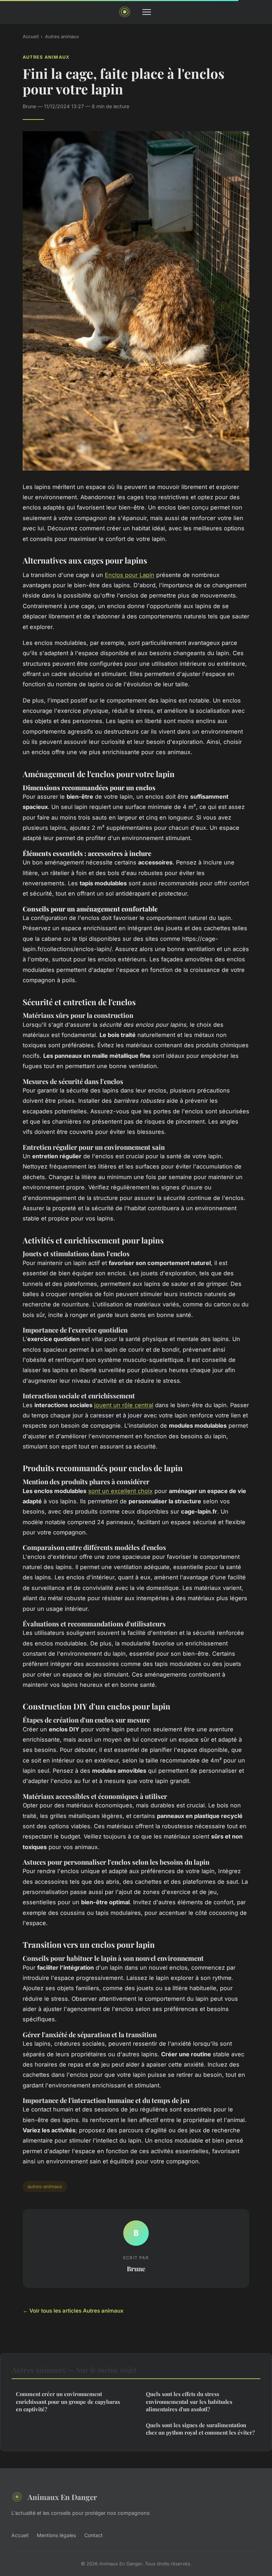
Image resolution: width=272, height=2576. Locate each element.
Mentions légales (56, 2535)
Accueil (31, 36)
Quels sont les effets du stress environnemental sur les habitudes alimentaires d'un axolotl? (189, 2402)
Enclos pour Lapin (130, 575)
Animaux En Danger (62, 2497)
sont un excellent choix (120, 1491)
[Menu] (147, 12)
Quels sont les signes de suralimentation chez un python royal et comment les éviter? (200, 2429)
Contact (93, 2535)
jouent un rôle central (124, 1405)
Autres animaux (62, 36)
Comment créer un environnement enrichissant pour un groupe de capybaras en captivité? (68, 2402)
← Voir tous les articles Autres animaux (73, 2311)
